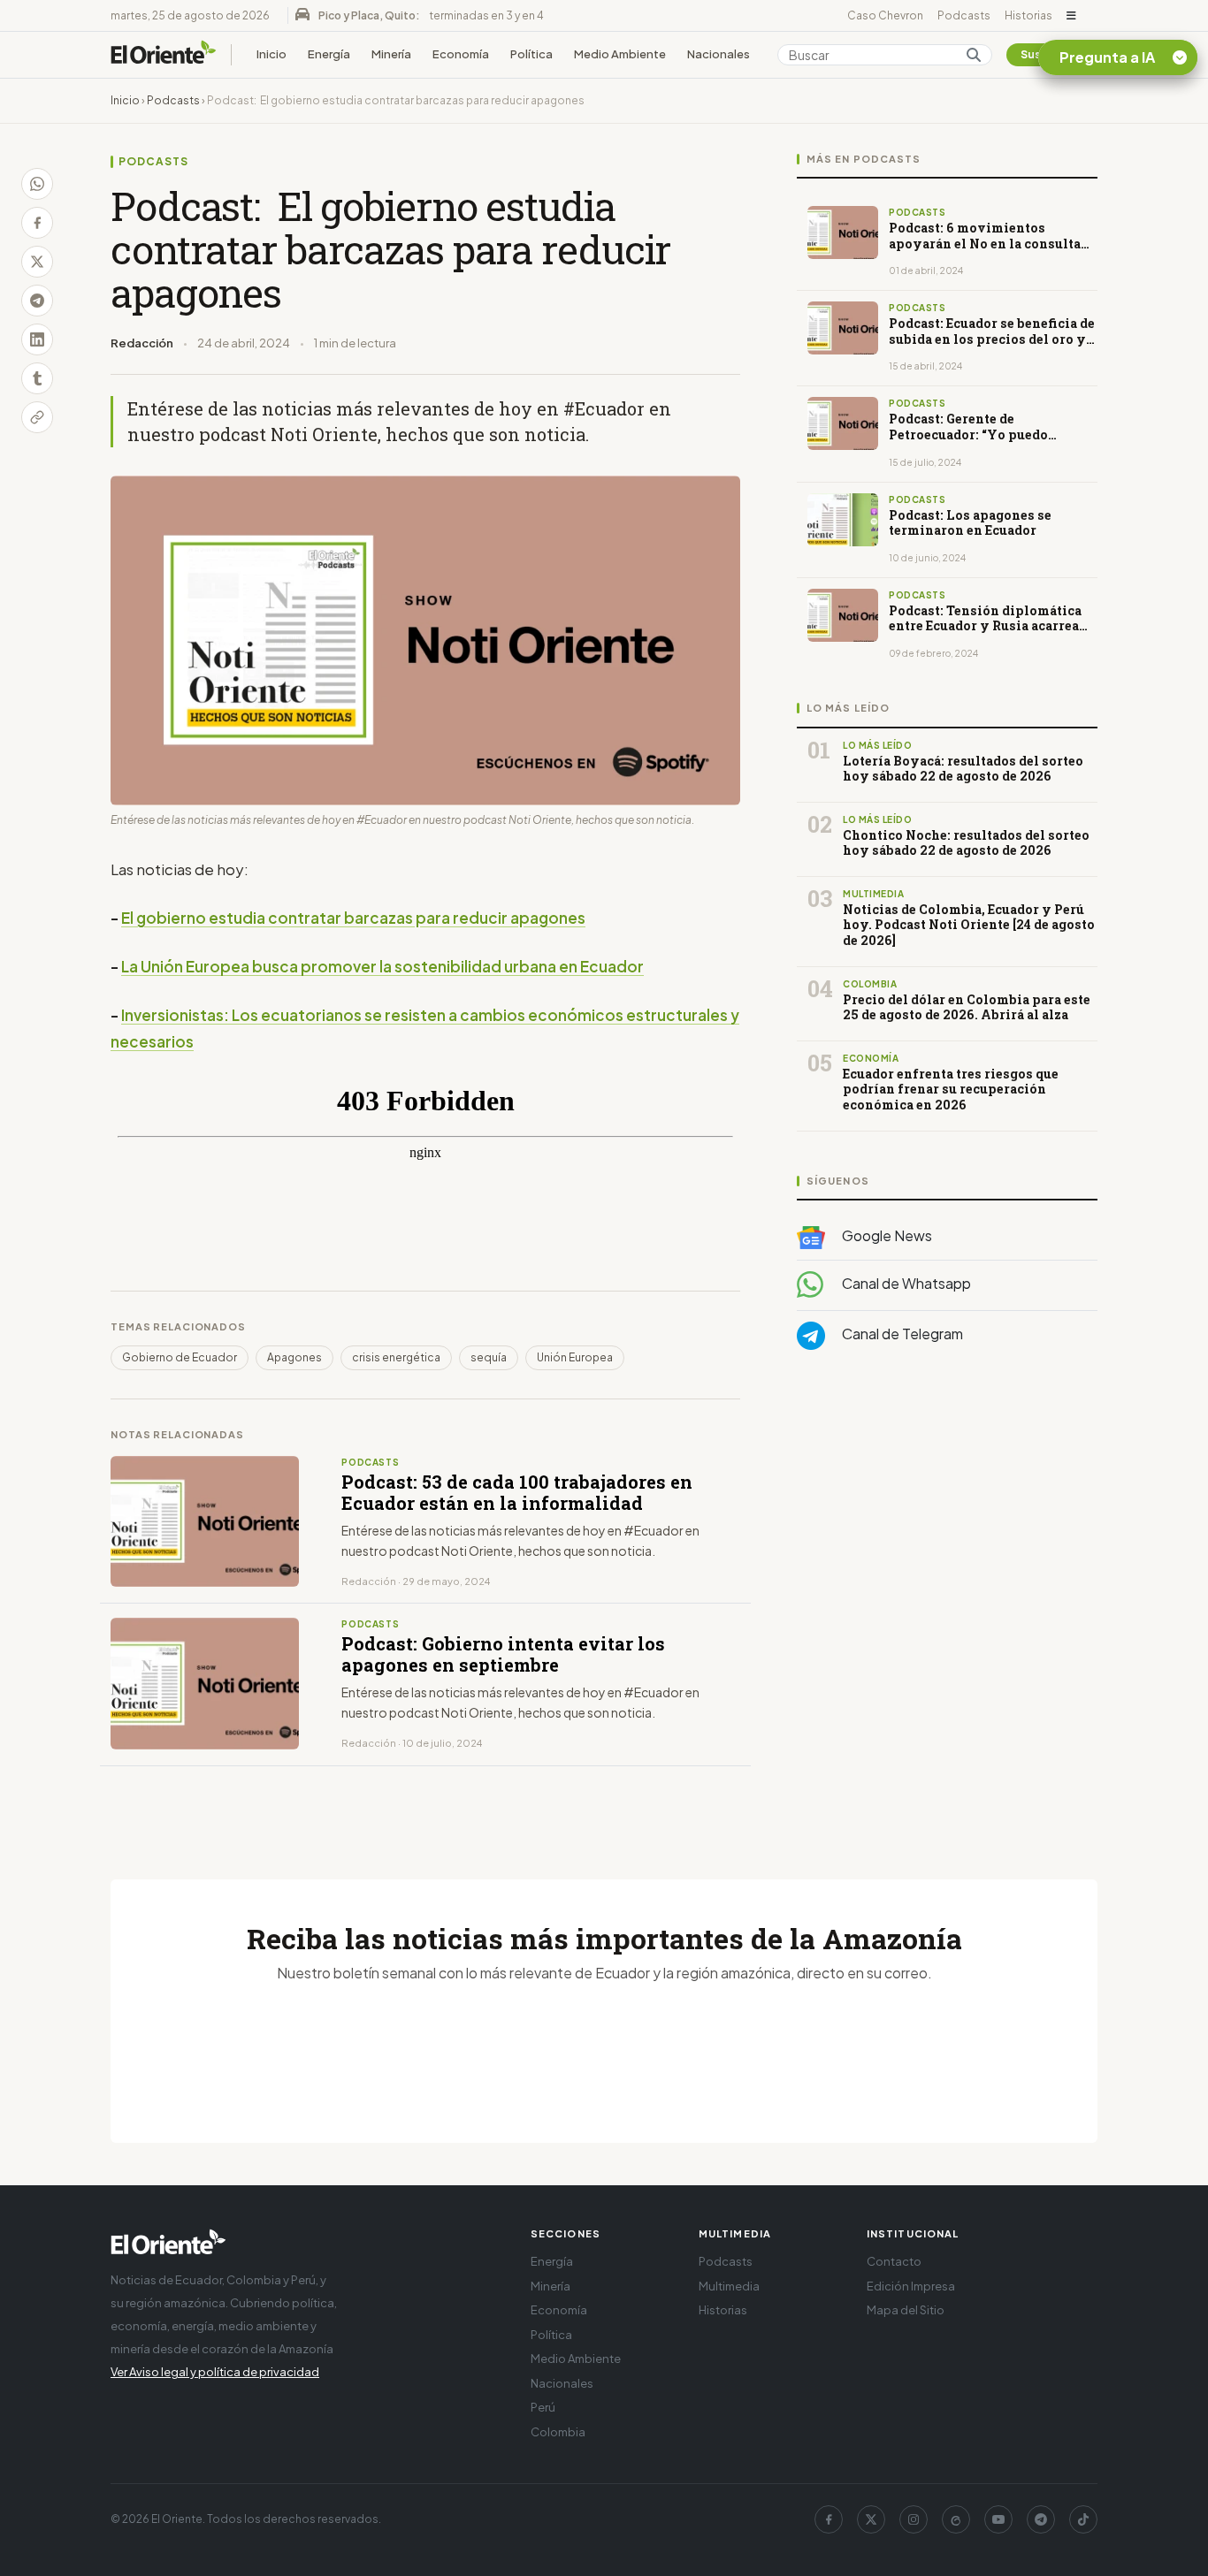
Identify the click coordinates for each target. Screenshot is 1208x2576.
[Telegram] (1041, 2519)
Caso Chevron (885, 15)
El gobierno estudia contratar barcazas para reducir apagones (353, 918)
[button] (1071, 16)
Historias (1028, 15)
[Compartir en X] (37, 262)
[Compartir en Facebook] (37, 223)
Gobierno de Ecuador (180, 1357)
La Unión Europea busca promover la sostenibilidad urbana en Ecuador (382, 966)
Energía (329, 54)
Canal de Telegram (901, 1334)
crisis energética (396, 1357)
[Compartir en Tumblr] (37, 378)
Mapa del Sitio (906, 2310)
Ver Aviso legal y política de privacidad (215, 2372)
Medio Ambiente (620, 54)
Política (531, 54)
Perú (543, 2407)
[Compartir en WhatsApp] (37, 184)
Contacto (894, 2261)
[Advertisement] (947, 1541)
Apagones (294, 1357)
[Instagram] (914, 2519)
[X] (871, 2519)
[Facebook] (829, 2519)
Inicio (271, 54)
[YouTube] (998, 2519)
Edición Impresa (911, 2286)
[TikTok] (1083, 2519)
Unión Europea (575, 1357)
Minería (391, 54)
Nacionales (719, 54)
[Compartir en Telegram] (37, 301)
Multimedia (729, 2286)
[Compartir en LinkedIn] (37, 339)
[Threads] (956, 2519)
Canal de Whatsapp (905, 1283)
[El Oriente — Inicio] (164, 55)
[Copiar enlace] (37, 417)
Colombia (558, 2432)
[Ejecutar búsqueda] (974, 55)
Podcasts (964, 15)
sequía (489, 1357)
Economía (461, 54)
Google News (886, 1235)
